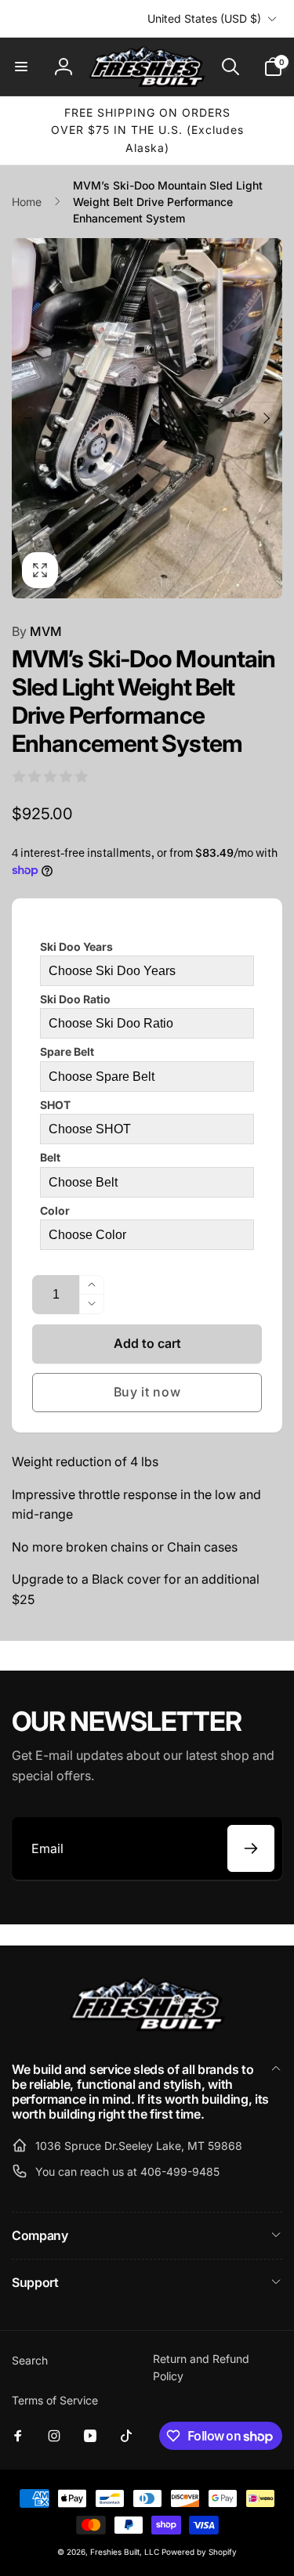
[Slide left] (28, 418)
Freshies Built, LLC (125, 2552)
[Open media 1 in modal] (147, 418)
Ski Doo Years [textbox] (76, 947)
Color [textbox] (55, 1210)
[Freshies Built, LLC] (147, 2028)
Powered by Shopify (199, 2552)
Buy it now (147, 1392)
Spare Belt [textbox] (67, 1051)
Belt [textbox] (50, 1157)
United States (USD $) (204, 18)
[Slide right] (266, 418)
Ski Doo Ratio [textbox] (75, 999)
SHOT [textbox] (55, 1105)
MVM (37, 631)
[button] (21, 67)
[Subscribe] (251, 1848)
